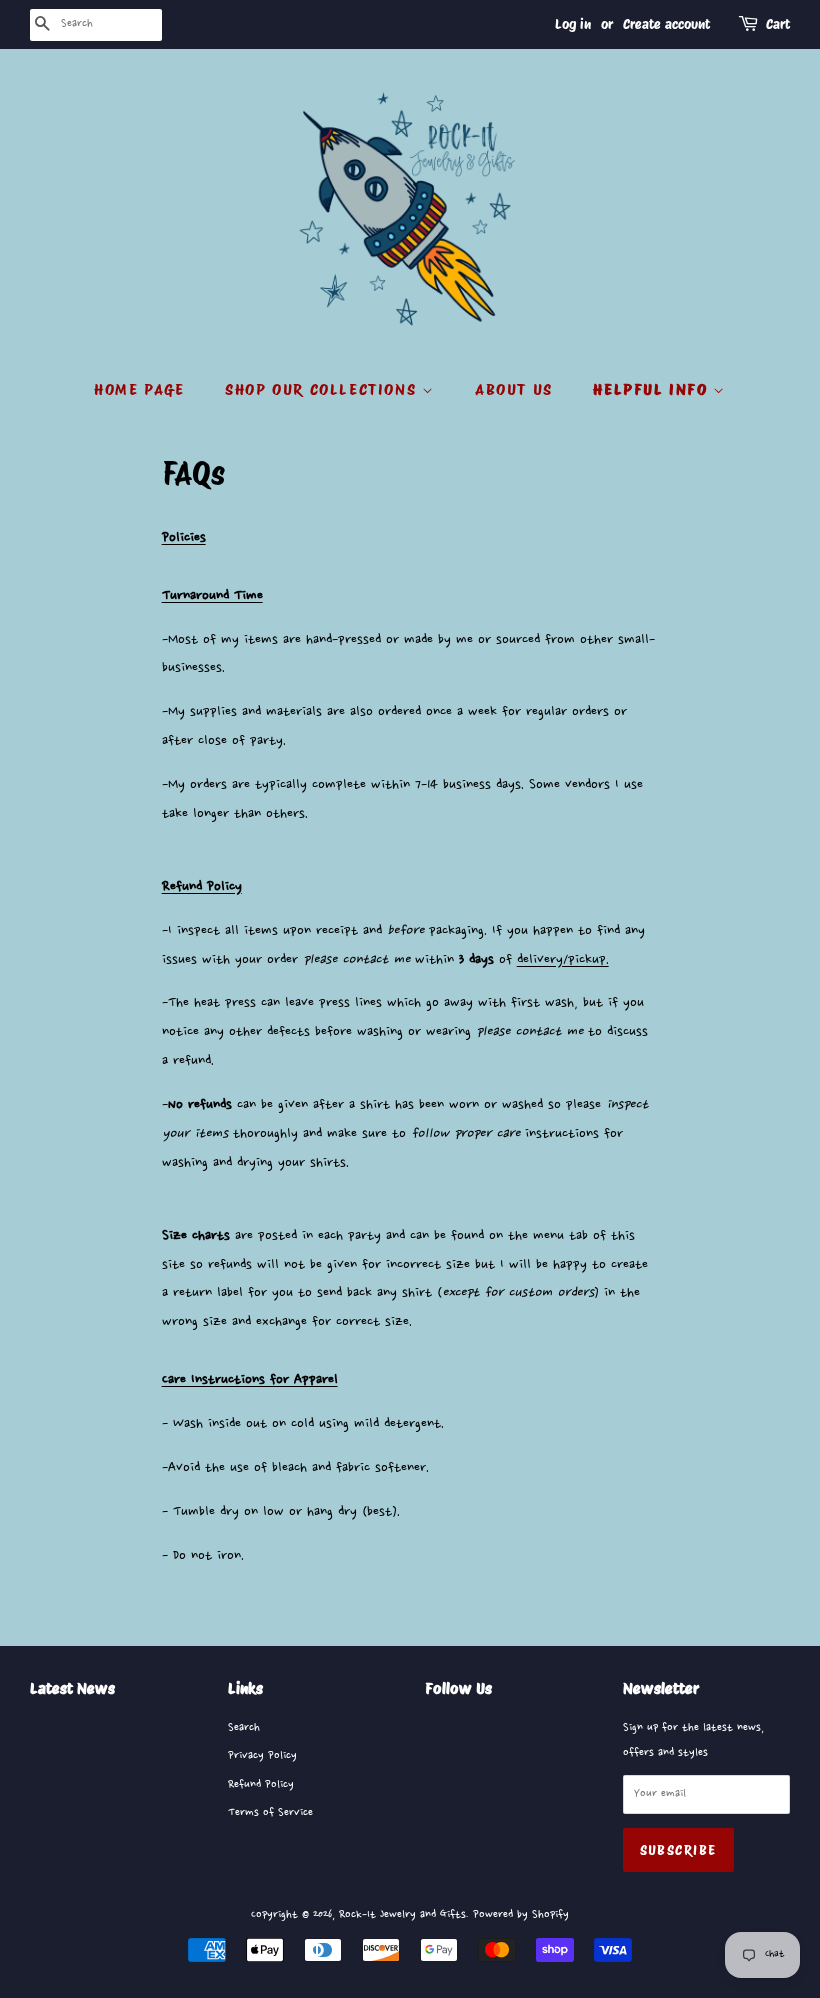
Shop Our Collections (323, 389)
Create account (666, 24)
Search (244, 1727)
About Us (514, 389)
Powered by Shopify (521, 1914)
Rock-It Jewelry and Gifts (402, 1914)
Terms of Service (270, 1812)
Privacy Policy (262, 1755)
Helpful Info (653, 389)
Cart (778, 24)
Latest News (72, 1688)
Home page (139, 389)
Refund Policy (261, 1784)
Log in (573, 24)
